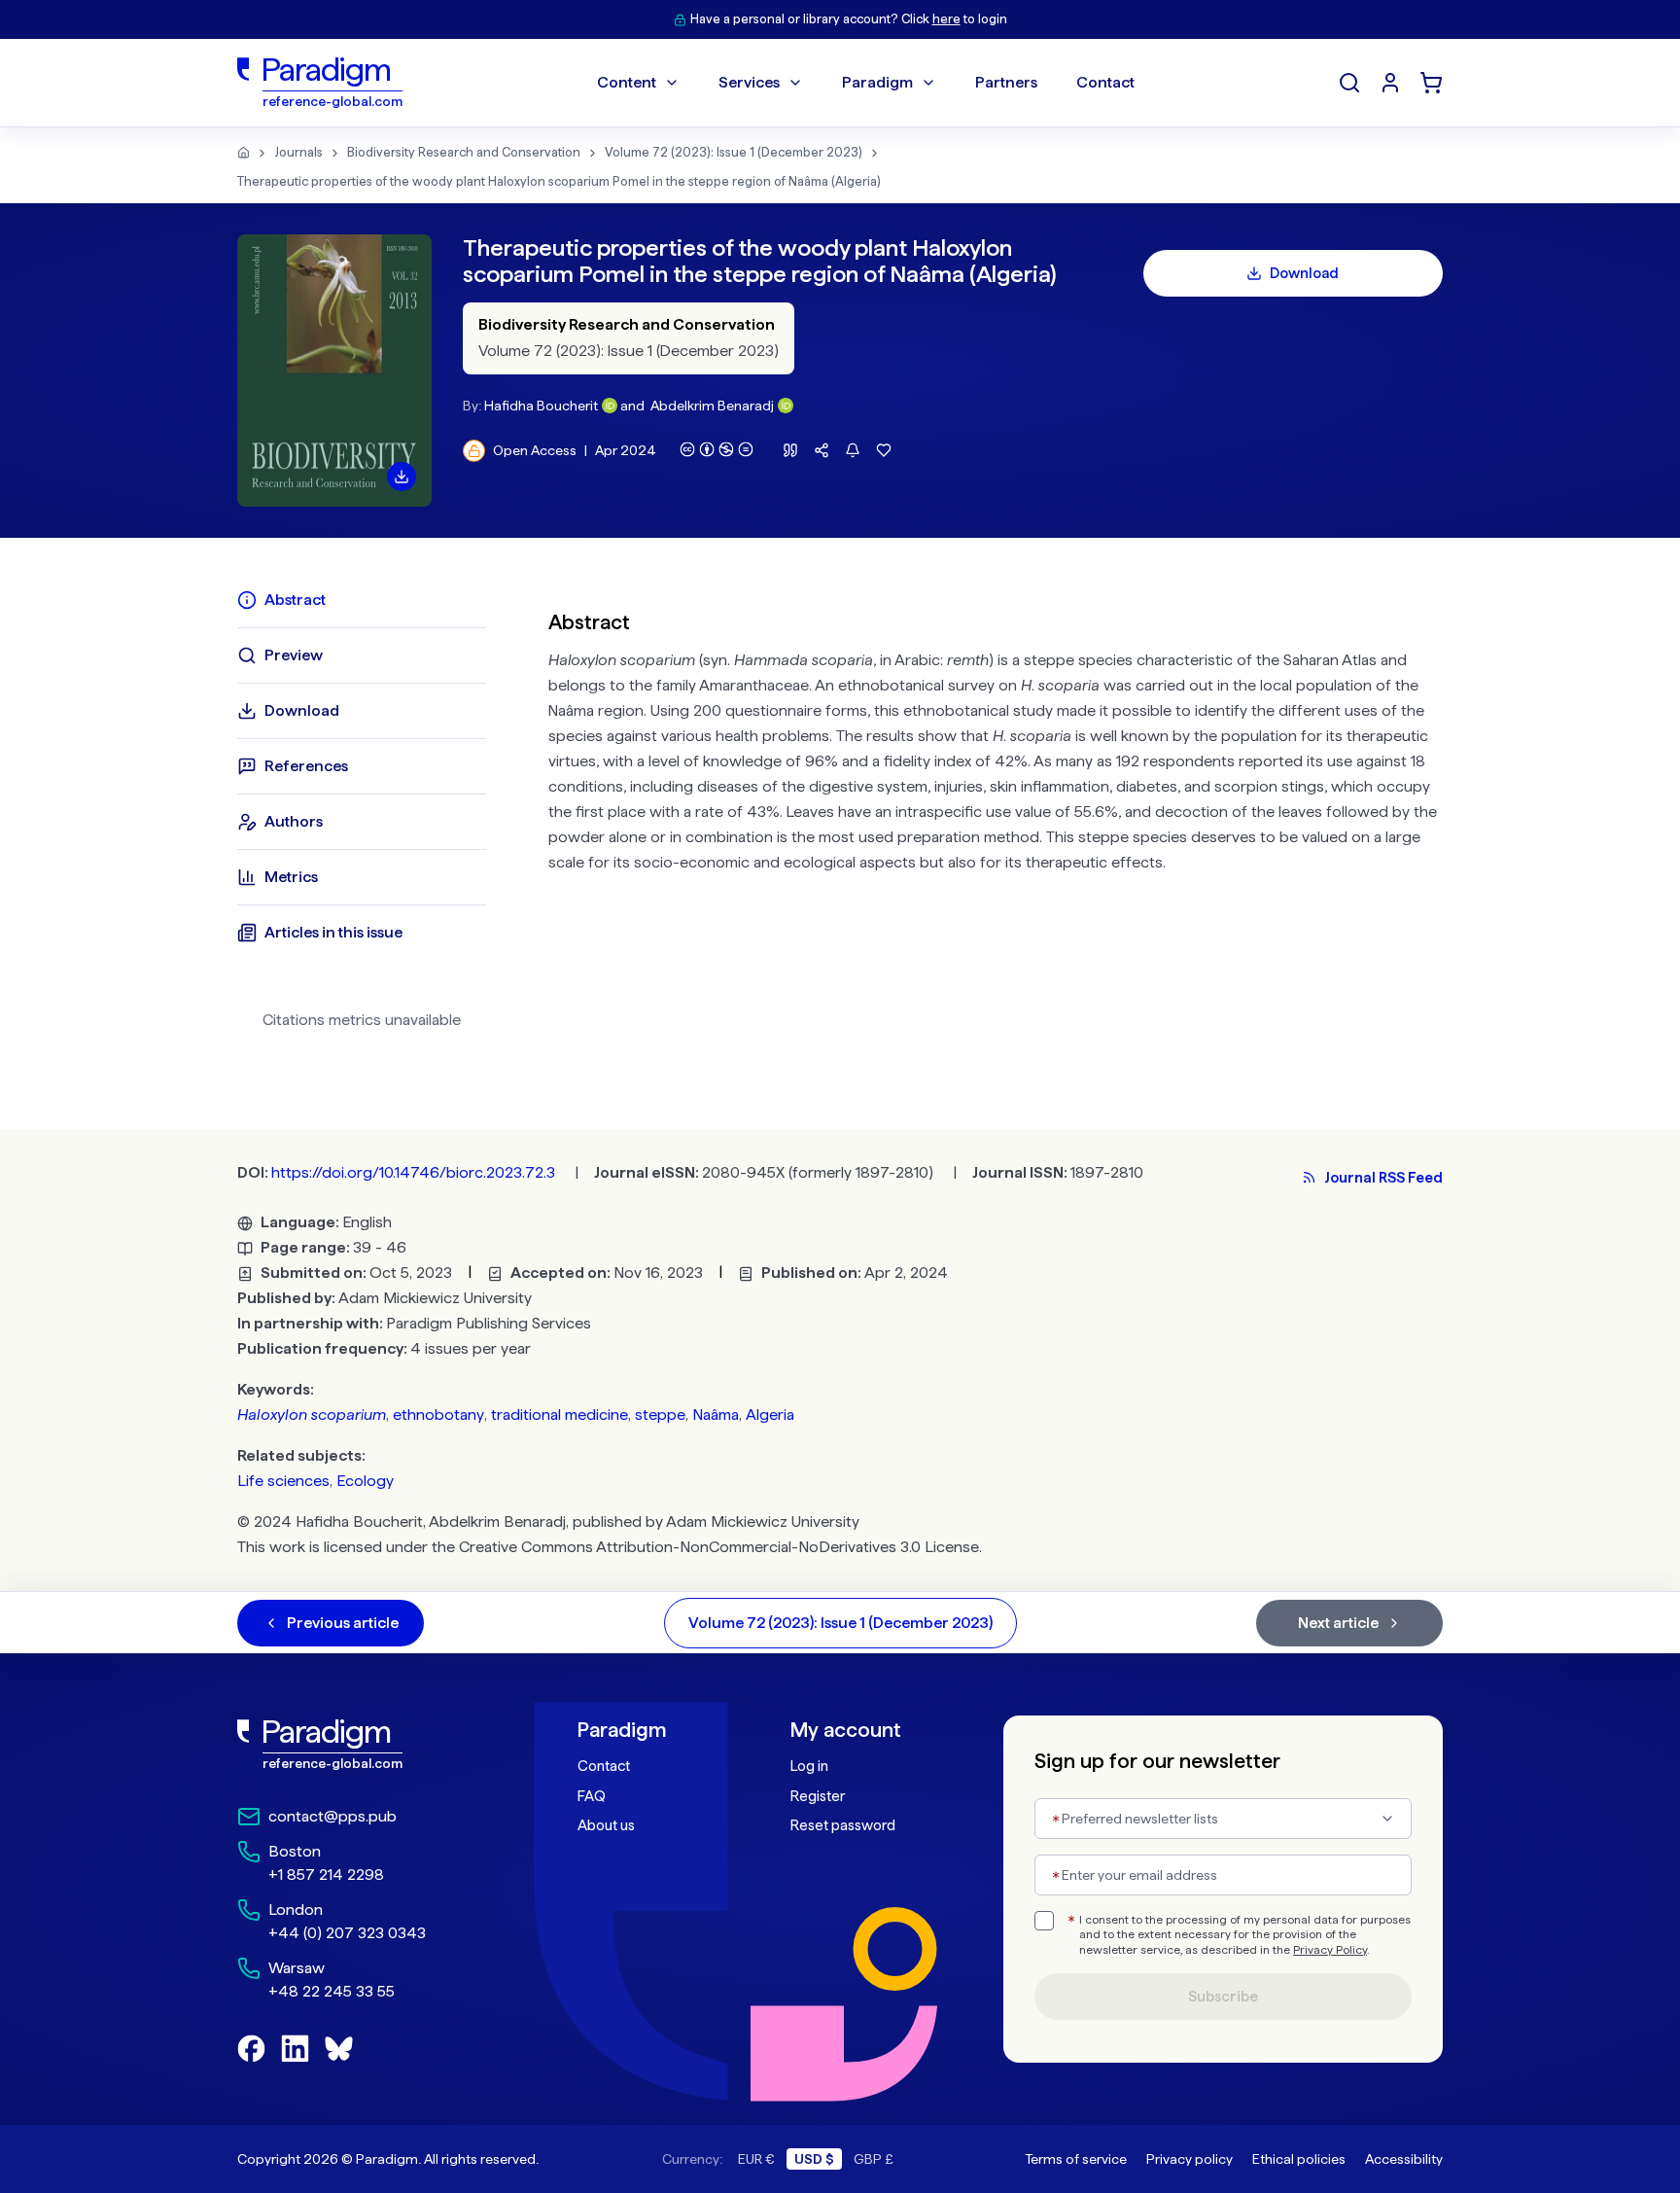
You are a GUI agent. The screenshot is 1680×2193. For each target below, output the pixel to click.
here (946, 19)
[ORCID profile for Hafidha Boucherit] (610, 406)
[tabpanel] (996, 817)
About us (606, 1825)
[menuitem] (1390, 83)
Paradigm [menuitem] (877, 82)
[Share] (822, 450)
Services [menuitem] (749, 82)
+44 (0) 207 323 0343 (347, 1933)
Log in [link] (809, 1766)
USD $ (814, 2159)
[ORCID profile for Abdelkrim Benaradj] (786, 406)
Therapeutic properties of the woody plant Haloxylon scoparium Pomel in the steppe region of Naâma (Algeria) (559, 181)
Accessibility (1404, 2159)
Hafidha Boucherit (541, 406)
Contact (604, 1766)
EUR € (756, 2159)
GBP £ (874, 2159)
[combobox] (1223, 1819)
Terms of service (1076, 2159)
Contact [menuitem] (1105, 82)
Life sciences (283, 1481)
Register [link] (818, 1796)
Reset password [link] (843, 1825)
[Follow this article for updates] (853, 450)
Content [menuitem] (627, 82)
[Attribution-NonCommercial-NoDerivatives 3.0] (717, 449)
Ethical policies (1299, 2159)
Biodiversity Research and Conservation (464, 152)
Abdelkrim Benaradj (712, 406)
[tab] (362, 600)
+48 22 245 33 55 (332, 1991)
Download (1304, 273)
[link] (365, 1745)
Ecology (365, 1481)
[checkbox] (1044, 1921)
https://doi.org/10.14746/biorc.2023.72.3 (413, 1172)
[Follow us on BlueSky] (339, 2049)
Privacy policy (1190, 2159)
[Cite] (790, 450)
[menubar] (866, 83)
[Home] (244, 153)
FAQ (592, 1796)
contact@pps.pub (332, 1816)
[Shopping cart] (1431, 83)
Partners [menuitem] (1006, 82)
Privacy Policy (1330, 1950)
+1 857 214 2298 (326, 1875)
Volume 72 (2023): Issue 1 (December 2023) (734, 152)
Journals (298, 152)
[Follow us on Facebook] (251, 2049)
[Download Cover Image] (402, 477)
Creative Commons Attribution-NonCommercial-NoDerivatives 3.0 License (719, 1547)
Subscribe (1223, 1997)
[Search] (1349, 83)
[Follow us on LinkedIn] (295, 2049)
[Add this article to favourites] (884, 450)
